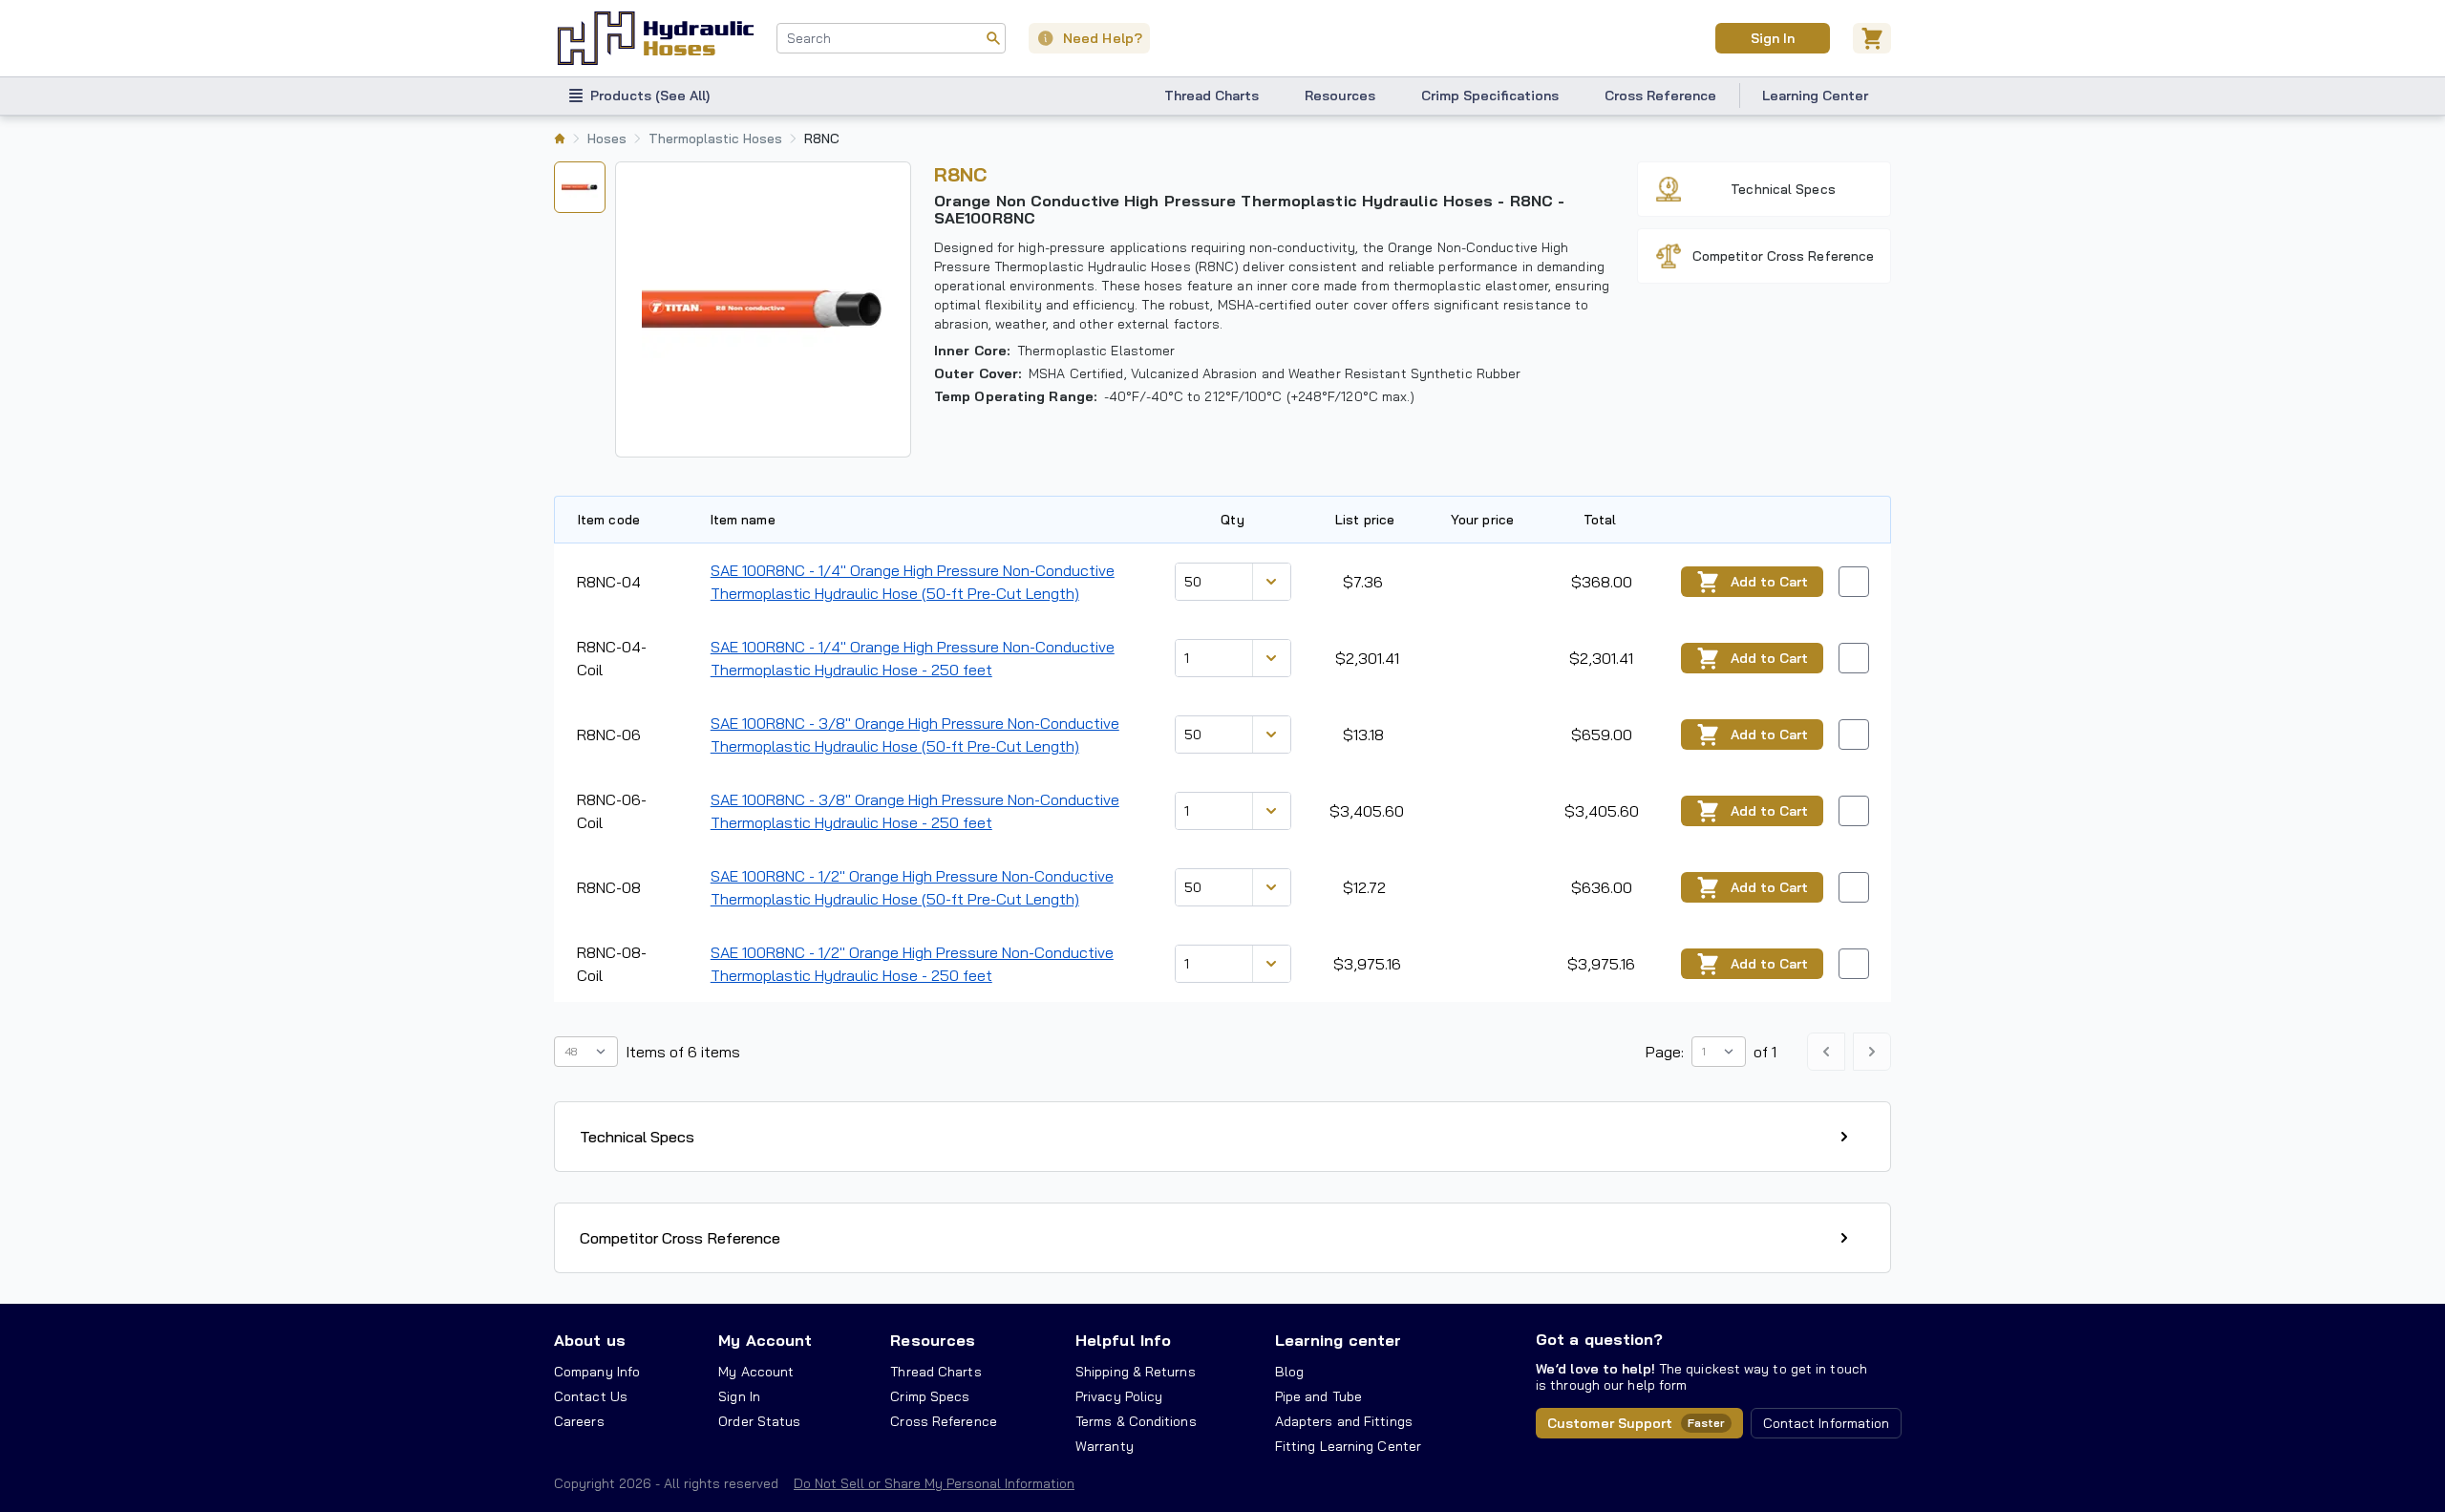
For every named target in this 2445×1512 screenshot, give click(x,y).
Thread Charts (1212, 96)
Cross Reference (1660, 96)
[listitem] (560, 138)
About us (590, 1340)
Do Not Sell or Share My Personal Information (934, 1483)
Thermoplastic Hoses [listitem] (715, 138)
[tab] (580, 187)
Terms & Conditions (1136, 1421)
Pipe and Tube (1318, 1396)
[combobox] (891, 38)
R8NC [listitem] (822, 138)
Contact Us (591, 1396)
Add (1769, 582)
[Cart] (1872, 38)
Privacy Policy (1119, 1396)
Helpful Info (1123, 1340)
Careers (579, 1421)
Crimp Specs (930, 1396)
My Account (765, 1340)
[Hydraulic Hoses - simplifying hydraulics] (656, 38)
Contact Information (1827, 1423)
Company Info (597, 1372)
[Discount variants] (1271, 582)
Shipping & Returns (1136, 1372)
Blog (1289, 1372)
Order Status (759, 1421)
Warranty (1105, 1446)
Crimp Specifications (1490, 96)
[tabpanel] (763, 309)
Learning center (1338, 1340)
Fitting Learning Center (1348, 1446)
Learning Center (1815, 96)
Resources (1340, 96)
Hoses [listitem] (607, 138)
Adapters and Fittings (1344, 1421)
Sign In (1772, 38)
